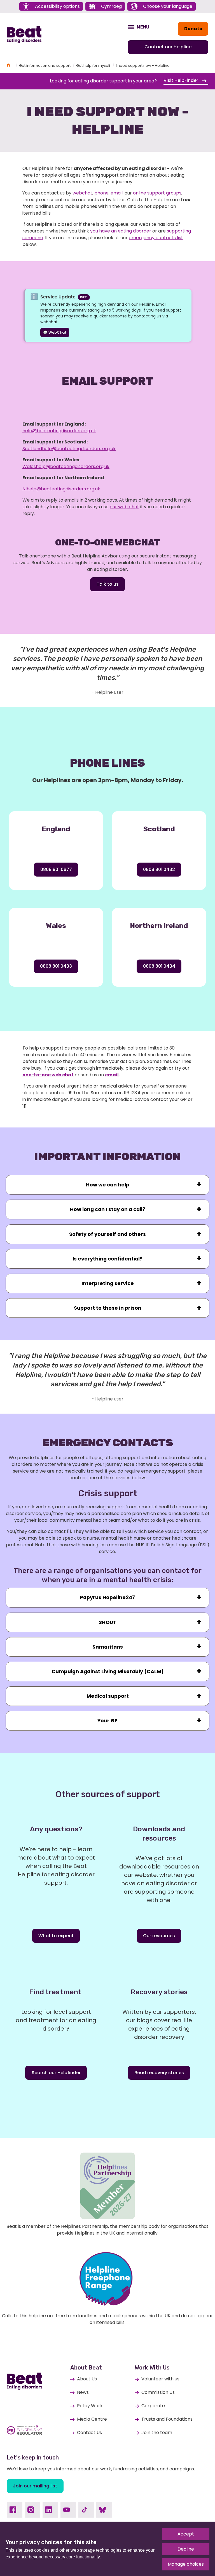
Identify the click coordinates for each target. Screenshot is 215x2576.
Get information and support (45, 66)
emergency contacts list (156, 238)
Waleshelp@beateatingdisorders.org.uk (66, 466)
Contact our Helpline (168, 47)
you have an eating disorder (121, 231)
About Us (87, 2379)
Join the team (157, 2433)
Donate (193, 29)
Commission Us (158, 2392)
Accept (186, 2534)
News (83, 2392)
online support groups (157, 193)
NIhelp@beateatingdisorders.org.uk (61, 489)
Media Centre (92, 2419)
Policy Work (90, 2406)
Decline (186, 2549)
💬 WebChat (55, 332)
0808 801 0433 (56, 966)
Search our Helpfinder (56, 2073)
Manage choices (186, 2564)
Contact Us (89, 2433)
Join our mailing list (35, 2486)
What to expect (56, 1936)
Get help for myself (93, 66)
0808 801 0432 (159, 869)
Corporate (153, 2406)
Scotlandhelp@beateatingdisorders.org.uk (69, 449)
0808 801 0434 (159, 966)
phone (101, 193)
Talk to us (108, 584)
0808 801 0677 (56, 869)
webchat (82, 193)
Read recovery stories (159, 2073)
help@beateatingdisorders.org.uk (59, 431)
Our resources (159, 1936)
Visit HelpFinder (181, 80)
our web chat (124, 507)
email (117, 193)
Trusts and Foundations (167, 2419)
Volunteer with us (160, 2379)
